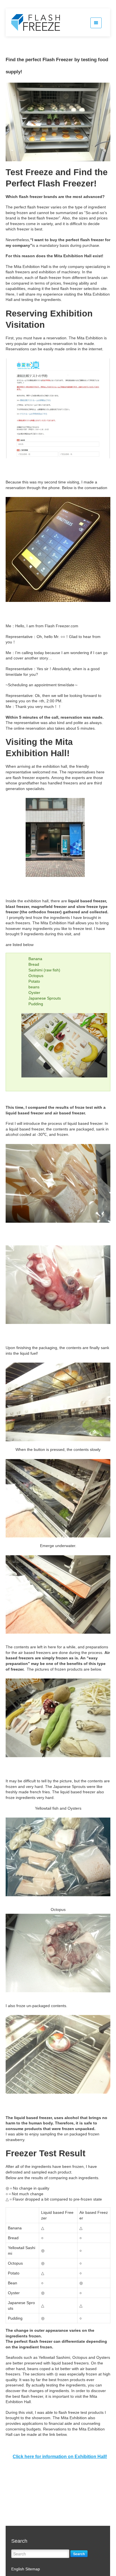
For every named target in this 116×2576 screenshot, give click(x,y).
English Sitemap (26, 2569)
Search (79, 2554)
